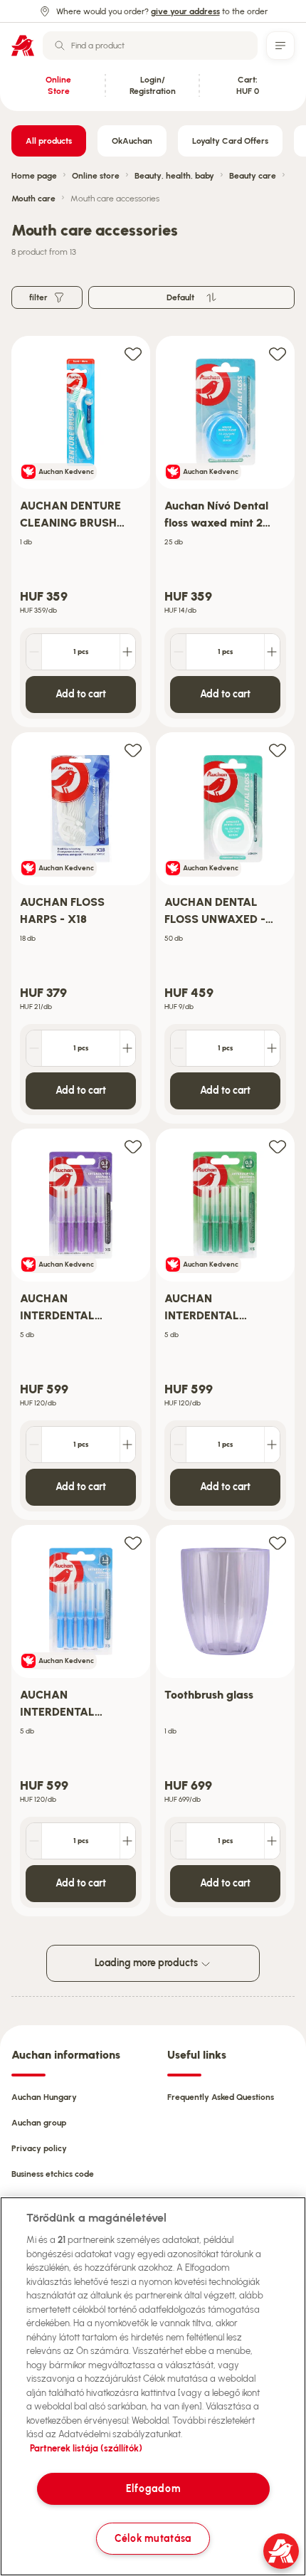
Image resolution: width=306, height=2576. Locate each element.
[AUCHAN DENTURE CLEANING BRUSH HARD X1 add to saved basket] (133, 353)
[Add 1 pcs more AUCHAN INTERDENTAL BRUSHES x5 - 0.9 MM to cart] (272, 1445)
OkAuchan (132, 141)
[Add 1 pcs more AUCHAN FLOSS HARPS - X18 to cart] (127, 1048)
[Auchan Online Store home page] (23, 46)
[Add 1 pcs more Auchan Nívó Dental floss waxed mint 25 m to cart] (272, 652)
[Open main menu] (280, 46)
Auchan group (39, 2123)
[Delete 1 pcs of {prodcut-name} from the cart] (34, 652)
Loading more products (147, 1963)
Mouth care (33, 199)
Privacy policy (39, 2148)
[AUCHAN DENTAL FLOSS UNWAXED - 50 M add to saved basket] (278, 750)
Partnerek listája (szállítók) (86, 2448)
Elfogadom (153, 2488)
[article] (81, 532)
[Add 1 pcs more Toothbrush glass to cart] (272, 1841)
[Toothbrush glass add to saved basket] (278, 1542)
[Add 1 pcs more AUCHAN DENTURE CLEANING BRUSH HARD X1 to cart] (127, 652)
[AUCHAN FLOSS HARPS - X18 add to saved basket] (133, 750)
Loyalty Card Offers (230, 141)
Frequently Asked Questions (221, 2097)
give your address (185, 11)
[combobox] (150, 46)
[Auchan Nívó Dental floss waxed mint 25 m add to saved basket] (278, 353)
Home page (34, 176)
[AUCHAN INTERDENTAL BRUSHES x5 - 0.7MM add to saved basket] (133, 1146)
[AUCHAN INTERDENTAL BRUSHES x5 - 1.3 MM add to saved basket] (133, 1542)
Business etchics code (53, 2174)
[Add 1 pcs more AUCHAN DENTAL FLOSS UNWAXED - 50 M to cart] (272, 1048)
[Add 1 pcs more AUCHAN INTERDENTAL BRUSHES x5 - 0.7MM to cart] (127, 1445)
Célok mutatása (153, 2538)
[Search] (60, 46)
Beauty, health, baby (174, 176)
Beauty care (253, 176)
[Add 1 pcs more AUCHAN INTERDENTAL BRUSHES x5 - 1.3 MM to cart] (127, 1841)
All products (49, 141)
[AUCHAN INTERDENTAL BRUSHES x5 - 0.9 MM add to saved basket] (278, 1146)
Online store (96, 176)
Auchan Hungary (44, 2097)
